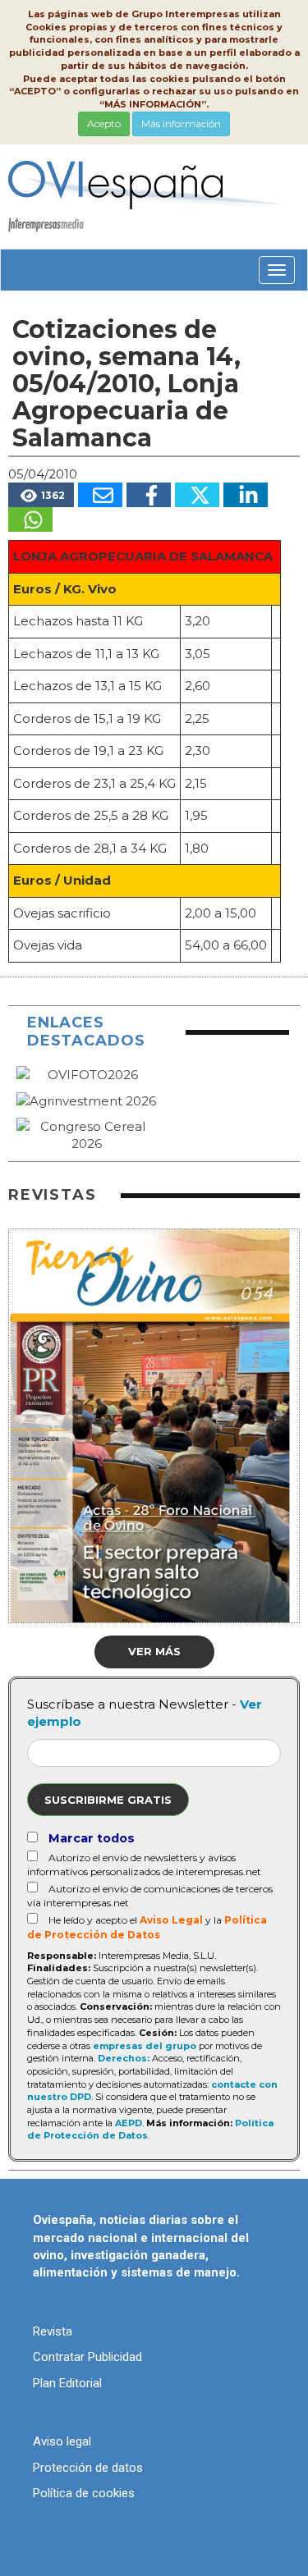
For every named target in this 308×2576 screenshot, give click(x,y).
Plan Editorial (67, 2383)
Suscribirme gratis (108, 1800)
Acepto (104, 124)
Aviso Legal (171, 1920)
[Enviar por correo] (100, 495)
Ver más (154, 1651)
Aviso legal (62, 2441)
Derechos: (124, 2058)
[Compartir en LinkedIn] (246, 495)
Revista (53, 2331)
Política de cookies (84, 2493)
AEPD (129, 2123)
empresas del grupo (145, 2046)
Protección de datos (88, 2468)
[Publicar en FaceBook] (149, 495)
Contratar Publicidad (87, 2357)
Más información (181, 124)
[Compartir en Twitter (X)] (197, 495)
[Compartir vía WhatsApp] (30, 519)
